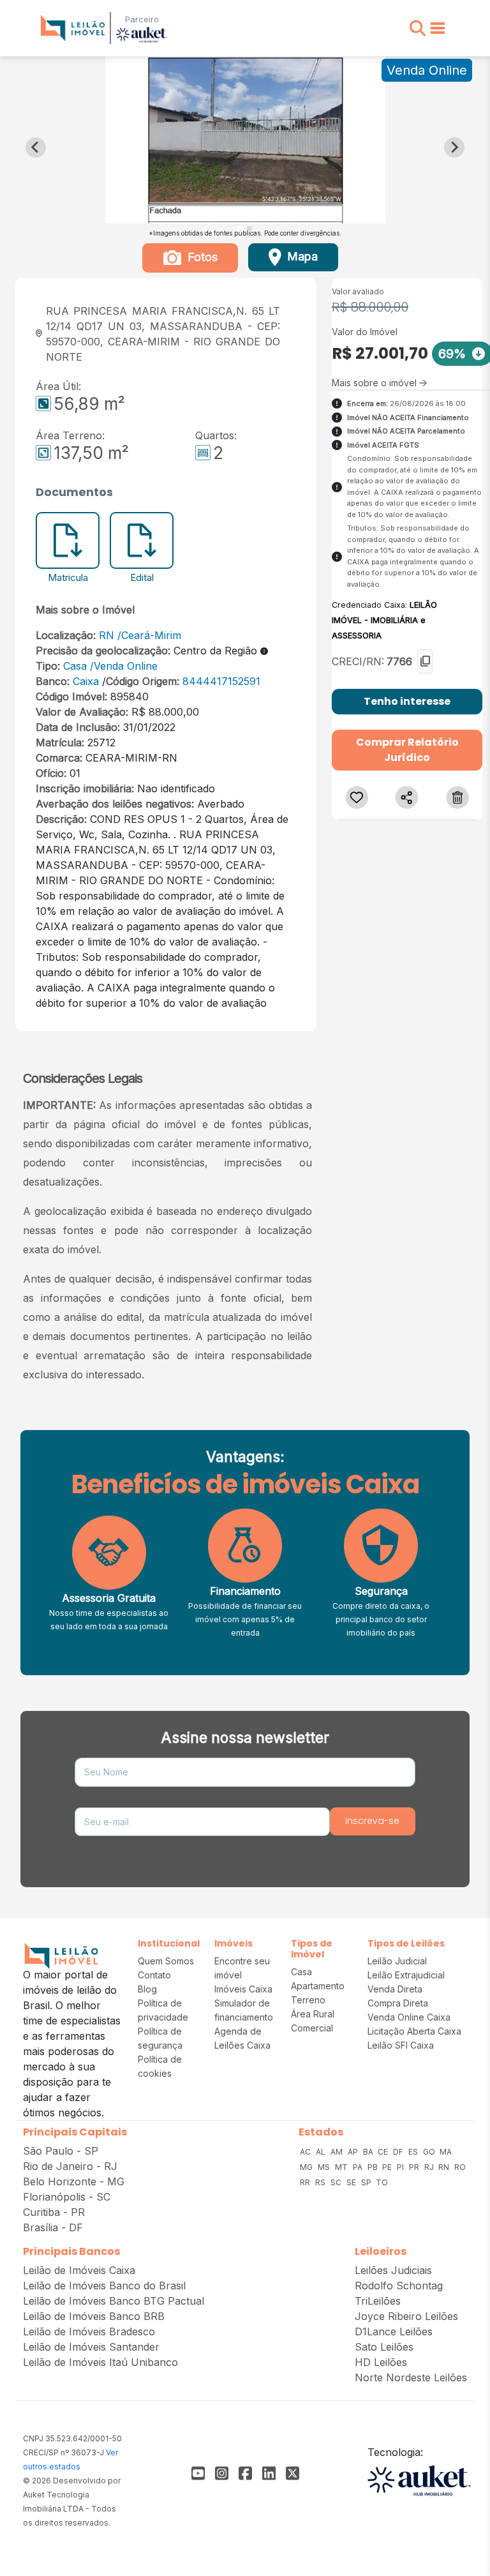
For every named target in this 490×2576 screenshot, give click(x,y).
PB (374, 2167)
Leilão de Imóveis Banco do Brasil (104, 2286)
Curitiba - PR (54, 2212)
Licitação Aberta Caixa (414, 2031)
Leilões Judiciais (393, 2270)
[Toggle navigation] (438, 28)
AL (322, 2152)
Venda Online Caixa (409, 2017)
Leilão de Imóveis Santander (91, 2347)
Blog (147, 1989)
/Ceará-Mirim (149, 635)
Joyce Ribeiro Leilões (406, 2316)
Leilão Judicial (397, 1961)
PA (359, 2167)
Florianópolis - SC (67, 2197)
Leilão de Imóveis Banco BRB (94, 2316)
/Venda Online (124, 666)
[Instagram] (222, 2473)
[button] (418, 28)
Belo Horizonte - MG (74, 2181)
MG (307, 2167)
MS (325, 2167)
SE (352, 2182)
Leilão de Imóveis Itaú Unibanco (100, 2362)
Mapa (301, 256)
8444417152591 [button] (220, 681)
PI (401, 2167)
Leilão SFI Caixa (401, 2045)
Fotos (201, 257)
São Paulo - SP (61, 2151)
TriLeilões (378, 2301)
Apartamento (318, 1986)
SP (367, 2182)
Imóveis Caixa (243, 1989)
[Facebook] (198, 2473)
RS (321, 2182)
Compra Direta (398, 2003)
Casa (75, 666)
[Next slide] (454, 147)
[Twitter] (293, 2473)
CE (384, 2152)
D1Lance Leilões (394, 2331)
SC (337, 2182)
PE (388, 2167)
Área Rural (313, 2014)
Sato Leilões (384, 2347)
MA (446, 2152)
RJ (430, 2167)
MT (342, 2167)
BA (369, 2152)
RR (306, 2182)
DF (399, 2152)
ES (414, 2152)
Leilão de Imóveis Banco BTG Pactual (114, 2301)
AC (306, 2152)
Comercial (312, 2028)
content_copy (425, 661)
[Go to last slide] (36, 147)
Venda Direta (395, 1989)
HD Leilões (381, 2362)
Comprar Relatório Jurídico (407, 750)
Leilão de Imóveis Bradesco (89, 2331)
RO (460, 2167)
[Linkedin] (269, 2473)
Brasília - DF (53, 2227)
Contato (154, 1975)
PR (415, 2167)
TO (382, 2182)
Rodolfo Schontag (399, 2286)
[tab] (240, 228)
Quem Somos (166, 1961)
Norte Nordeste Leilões (411, 2377)
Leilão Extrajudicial (406, 1975)
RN (107, 635)
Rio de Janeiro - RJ (70, 2166)
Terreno (308, 2000)
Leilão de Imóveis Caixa (79, 2270)
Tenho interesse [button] (407, 701)
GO (430, 2152)
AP (354, 2152)
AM (338, 2152)
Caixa (86, 681)
